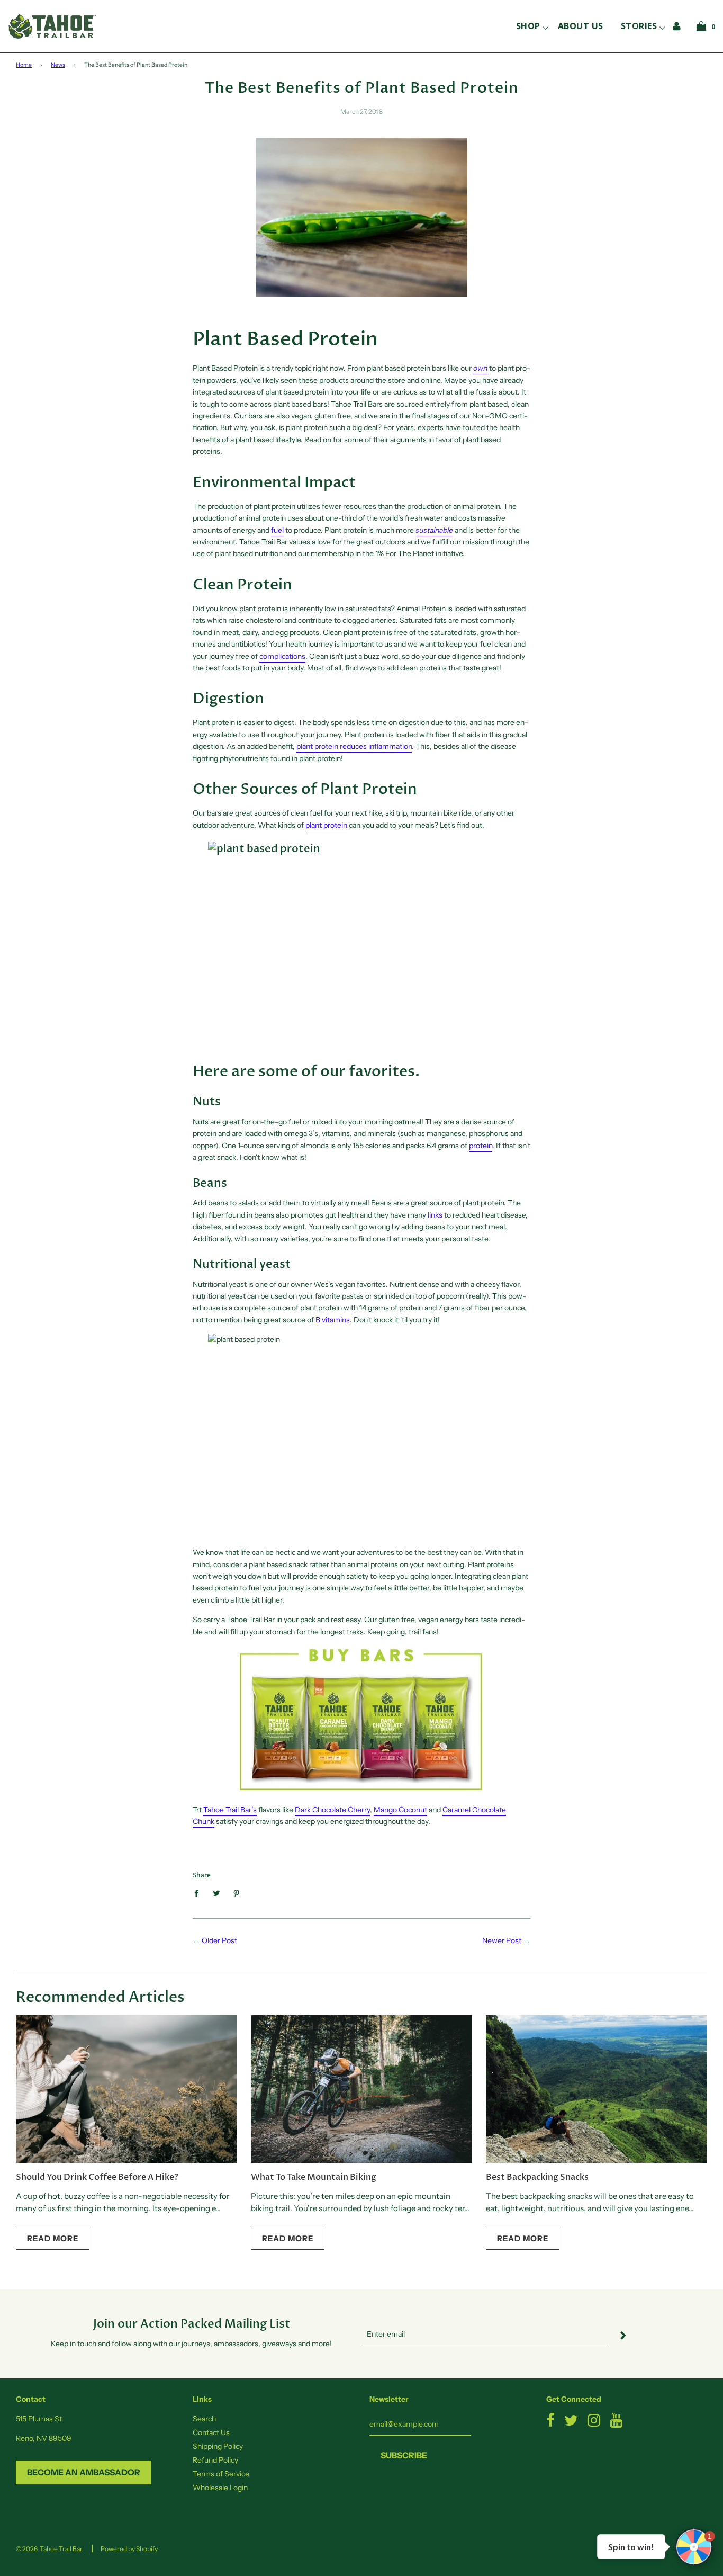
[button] (694, 2547)
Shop (528, 26)
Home (24, 65)
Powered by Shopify (129, 2549)
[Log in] (677, 26)
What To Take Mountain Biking (314, 2177)
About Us (581, 26)
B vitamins (333, 1320)
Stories (639, 26)
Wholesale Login (220, 2488)
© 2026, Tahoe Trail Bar (49, 2549)
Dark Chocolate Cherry (332, 1810)
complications (282, 656)
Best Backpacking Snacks (537, 2177)
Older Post (219, 1940)
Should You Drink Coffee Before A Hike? (97, 2177)
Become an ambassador (84, 2472)
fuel (277, 530)
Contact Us (211, 2432)
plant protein (326, 825)
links (435, 1215)
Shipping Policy (218, 2446)
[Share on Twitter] (217, 1893)
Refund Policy (215, 2460)
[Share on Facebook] (199, 1893)
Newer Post (502, 1940)
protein (481, 1146)
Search (204, 2419)
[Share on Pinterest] (237, 1893)
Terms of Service (221, 2474)
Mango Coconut (400, 1810)
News (58, 65)
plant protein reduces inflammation (354, 746)
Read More (53, 2238)
